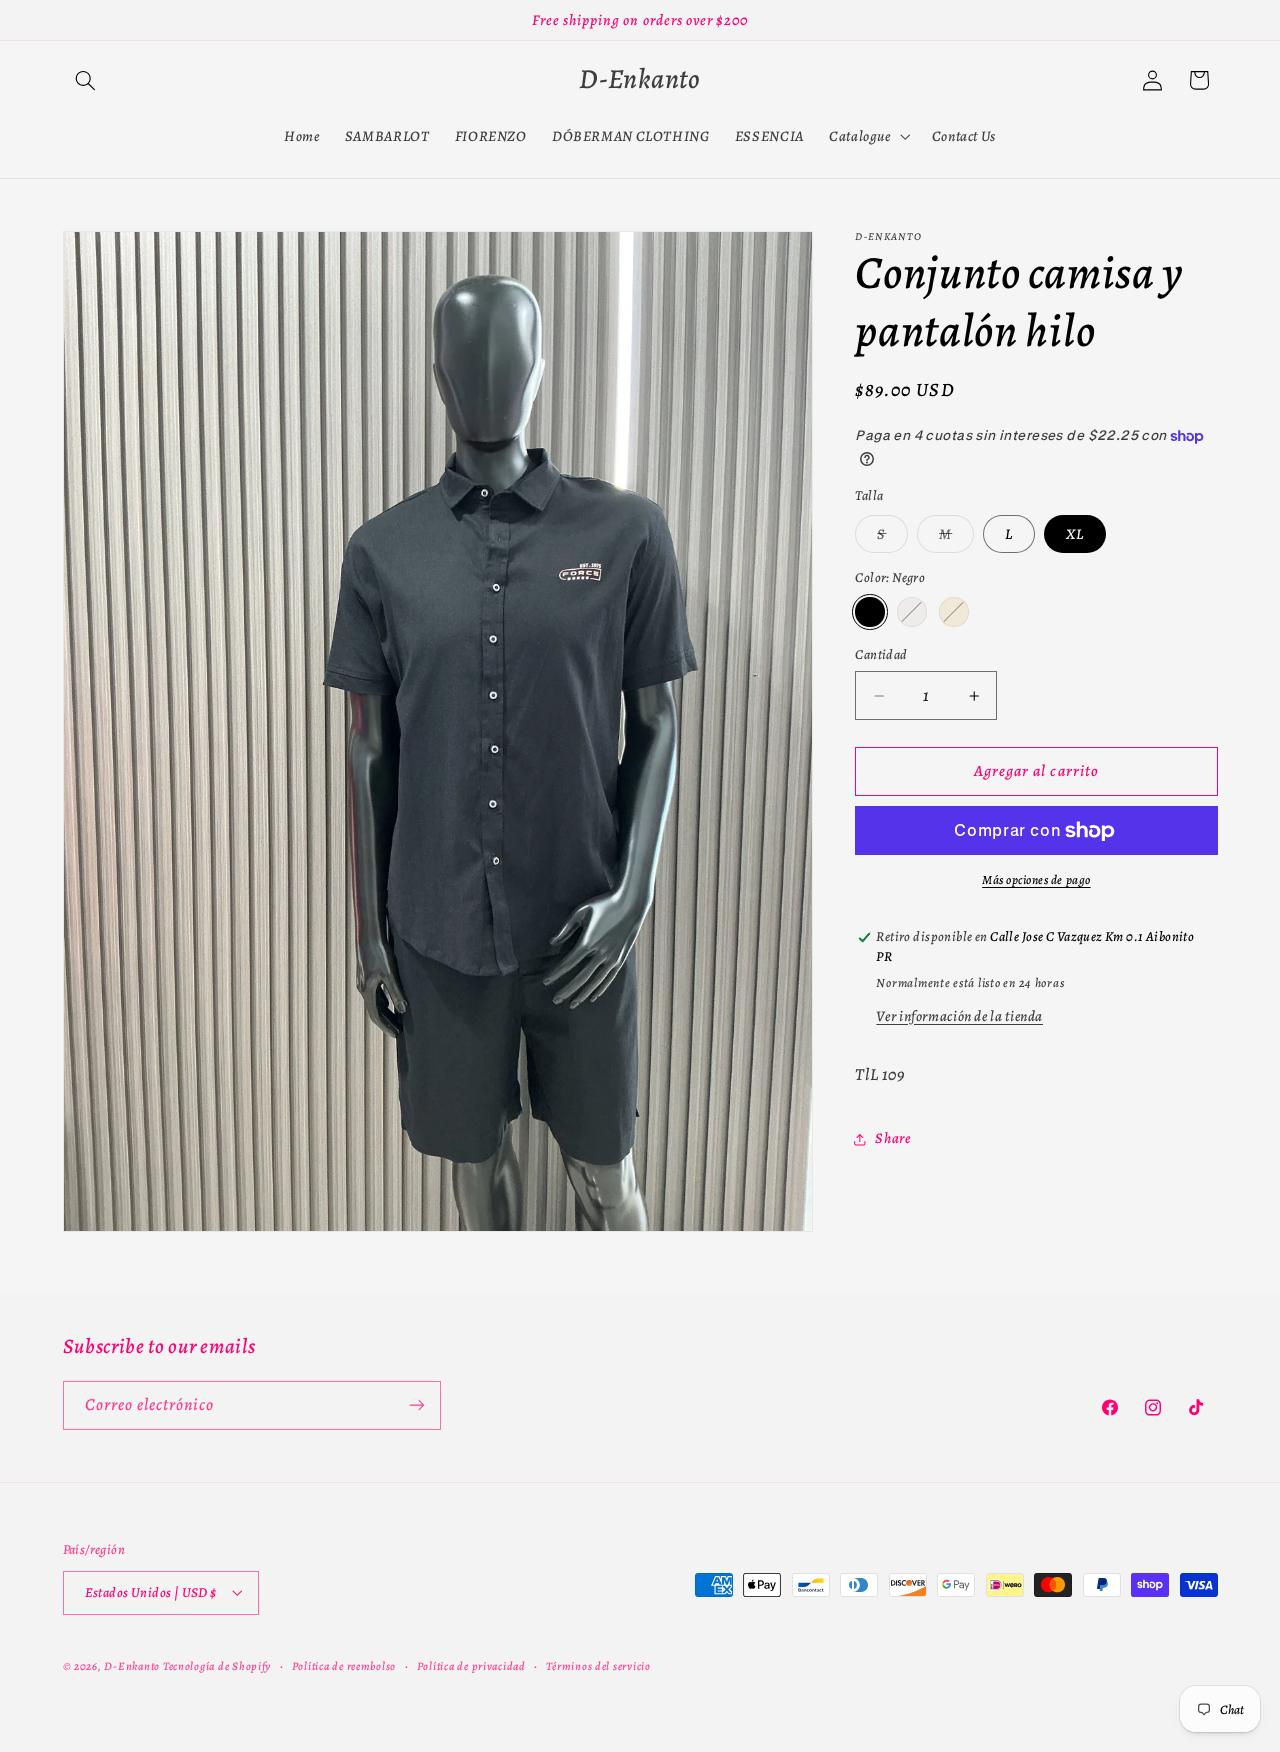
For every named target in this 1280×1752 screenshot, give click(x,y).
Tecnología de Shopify (217, 1665)
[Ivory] (911, 612)
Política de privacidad (471, 1665)
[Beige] (953, 612)
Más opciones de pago (1036, 880)
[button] (86, 80)
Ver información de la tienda (959, 1016)
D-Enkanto (132, 1665)
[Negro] (869, 612)
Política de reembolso (344, 1665)
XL (1075, 534)
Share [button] (892, 1138)
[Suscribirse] (416, 1404)
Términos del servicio (598, 1665)
